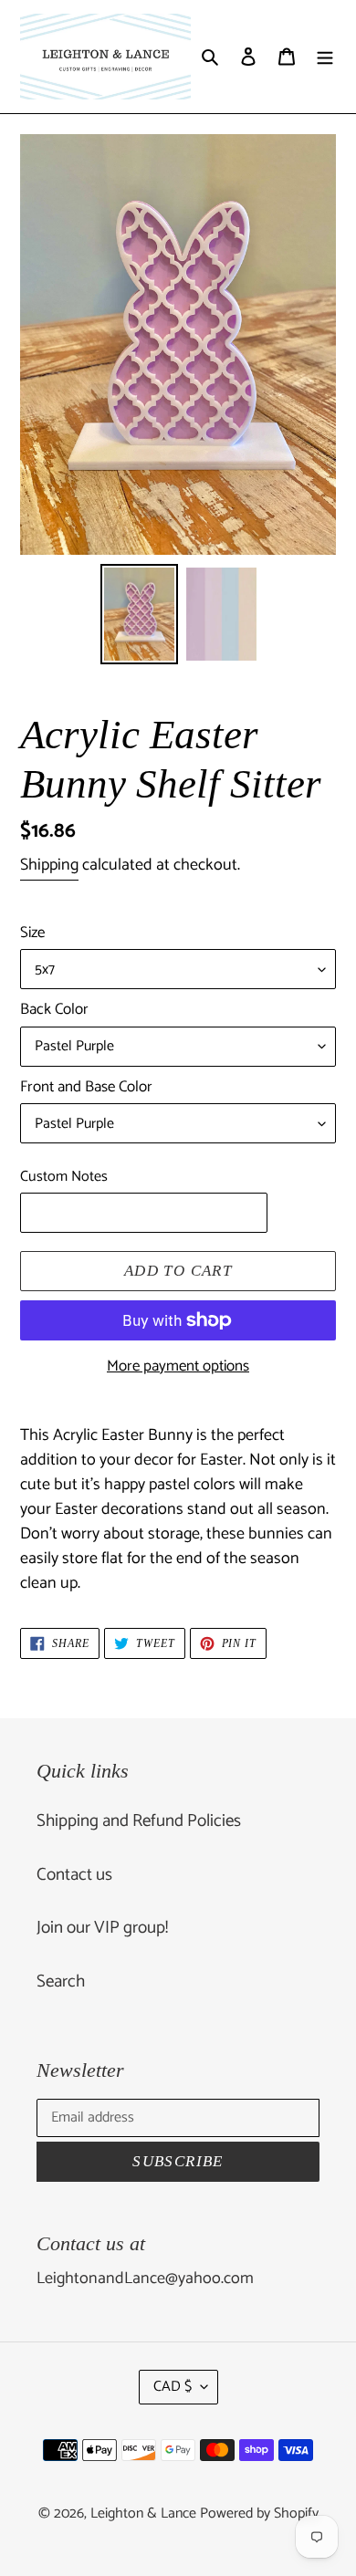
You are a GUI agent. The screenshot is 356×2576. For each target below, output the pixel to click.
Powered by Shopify (259, 2513)
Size (32, 933)
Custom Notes (64, 1177)
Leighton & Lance (145, 2513)
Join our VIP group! (102, 1928)
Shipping (49, 865)
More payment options (178, 1367)
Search (61, 1982)
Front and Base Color (86, 1088)
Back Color (54, 1010)
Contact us (74, 1875)
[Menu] (325, 57)
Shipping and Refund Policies (139, 1821)
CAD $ (173, 2387)
